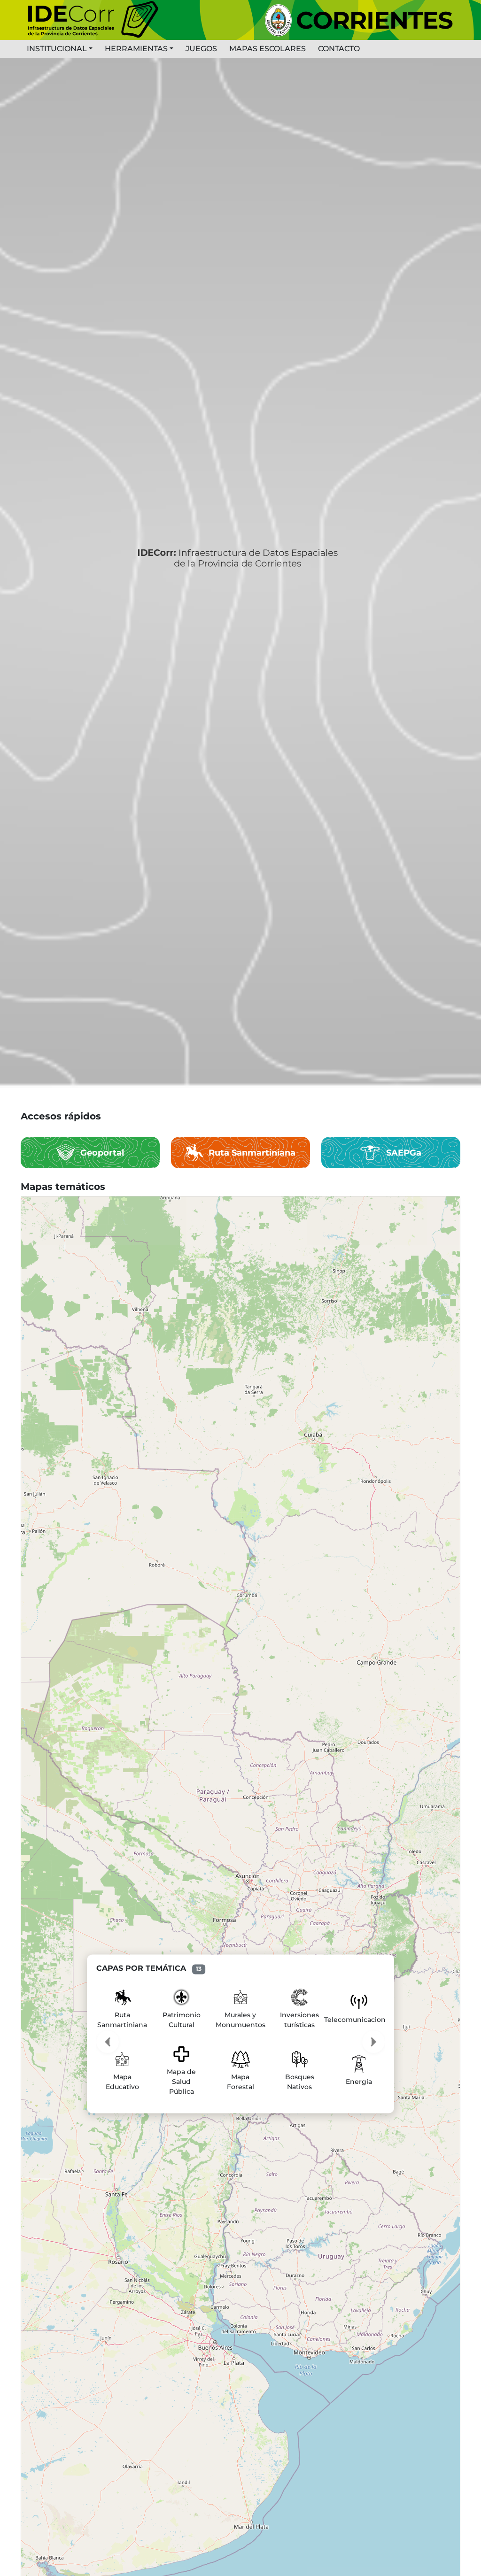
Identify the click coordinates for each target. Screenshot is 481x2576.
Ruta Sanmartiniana (252, 1153)
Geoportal (102, 1153)
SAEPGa (404, 1153)
